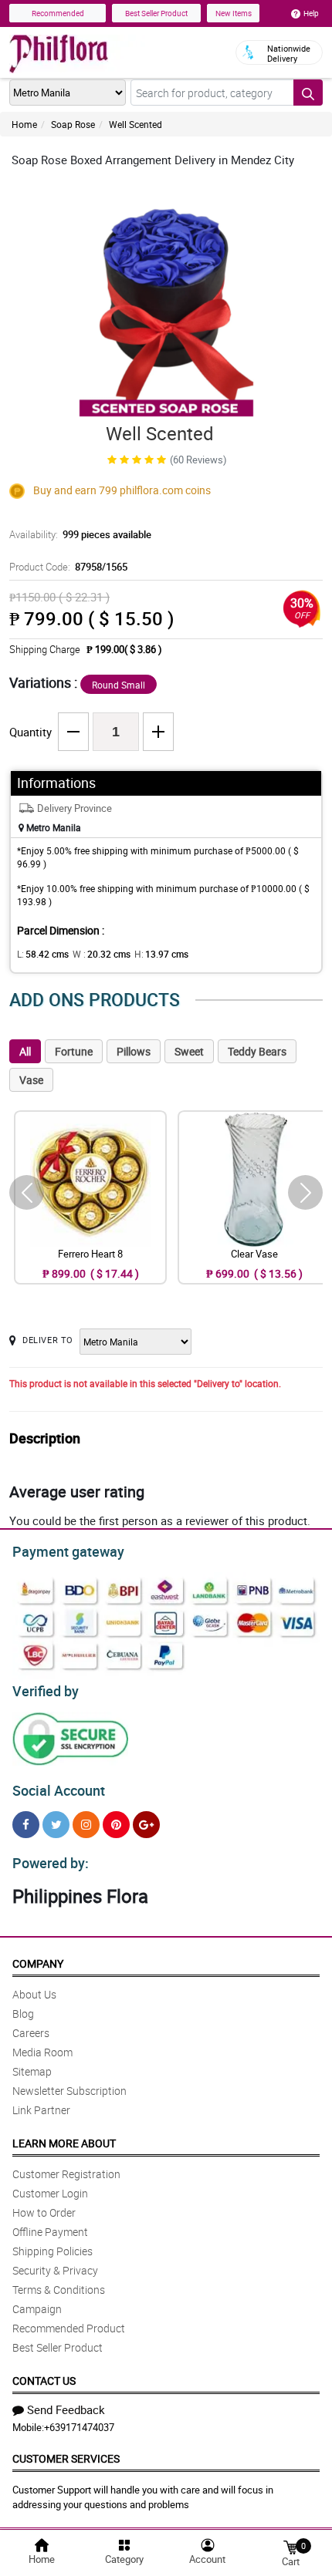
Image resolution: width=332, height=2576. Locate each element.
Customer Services (66, 2458)
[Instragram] (86, 1825)
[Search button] (308, 93)
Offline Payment (50, 2232)
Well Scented (136, 124)
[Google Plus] (146, 1825)
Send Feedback (66, 2409)
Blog (23, 2014)
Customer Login (50, 2193)
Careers (31, 2033)
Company (38, 1963)
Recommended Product (69, 2328)
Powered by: (51, 1863)
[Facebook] (26, 1825)
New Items (234, 13)
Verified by (46, 1691)
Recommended (58, 13)
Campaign (37, 2309)
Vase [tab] (31, 1080)
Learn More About (64, 2143)
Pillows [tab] (134, 1051)
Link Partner (41, 2110)
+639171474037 (79, 2427)
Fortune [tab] (74, 1051)
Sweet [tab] (189, 1051)
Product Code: (68, 567)
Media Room (42, 2052)
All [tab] (25, 1051)
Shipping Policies (53, 2251)
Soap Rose (73, 124)
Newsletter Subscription (69, 2091)
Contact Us (44, 2381)
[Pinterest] (116, 1825)
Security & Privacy (55, 2270)
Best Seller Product (156, 13)
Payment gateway (68, 1551)
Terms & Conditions (59, 2290)
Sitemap (32, 2071)
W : (102, 954)
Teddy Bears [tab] (257, 1051)
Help (311, 13)
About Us (34, 1994)
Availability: (80, 534)
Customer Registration (66, 2174)
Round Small (119, 685)
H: (161, 954)
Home (24, 124)
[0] (290, 2546)
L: (43, 954)
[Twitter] (56, 1825)
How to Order (44, 2212)
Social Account (59, 1790)
